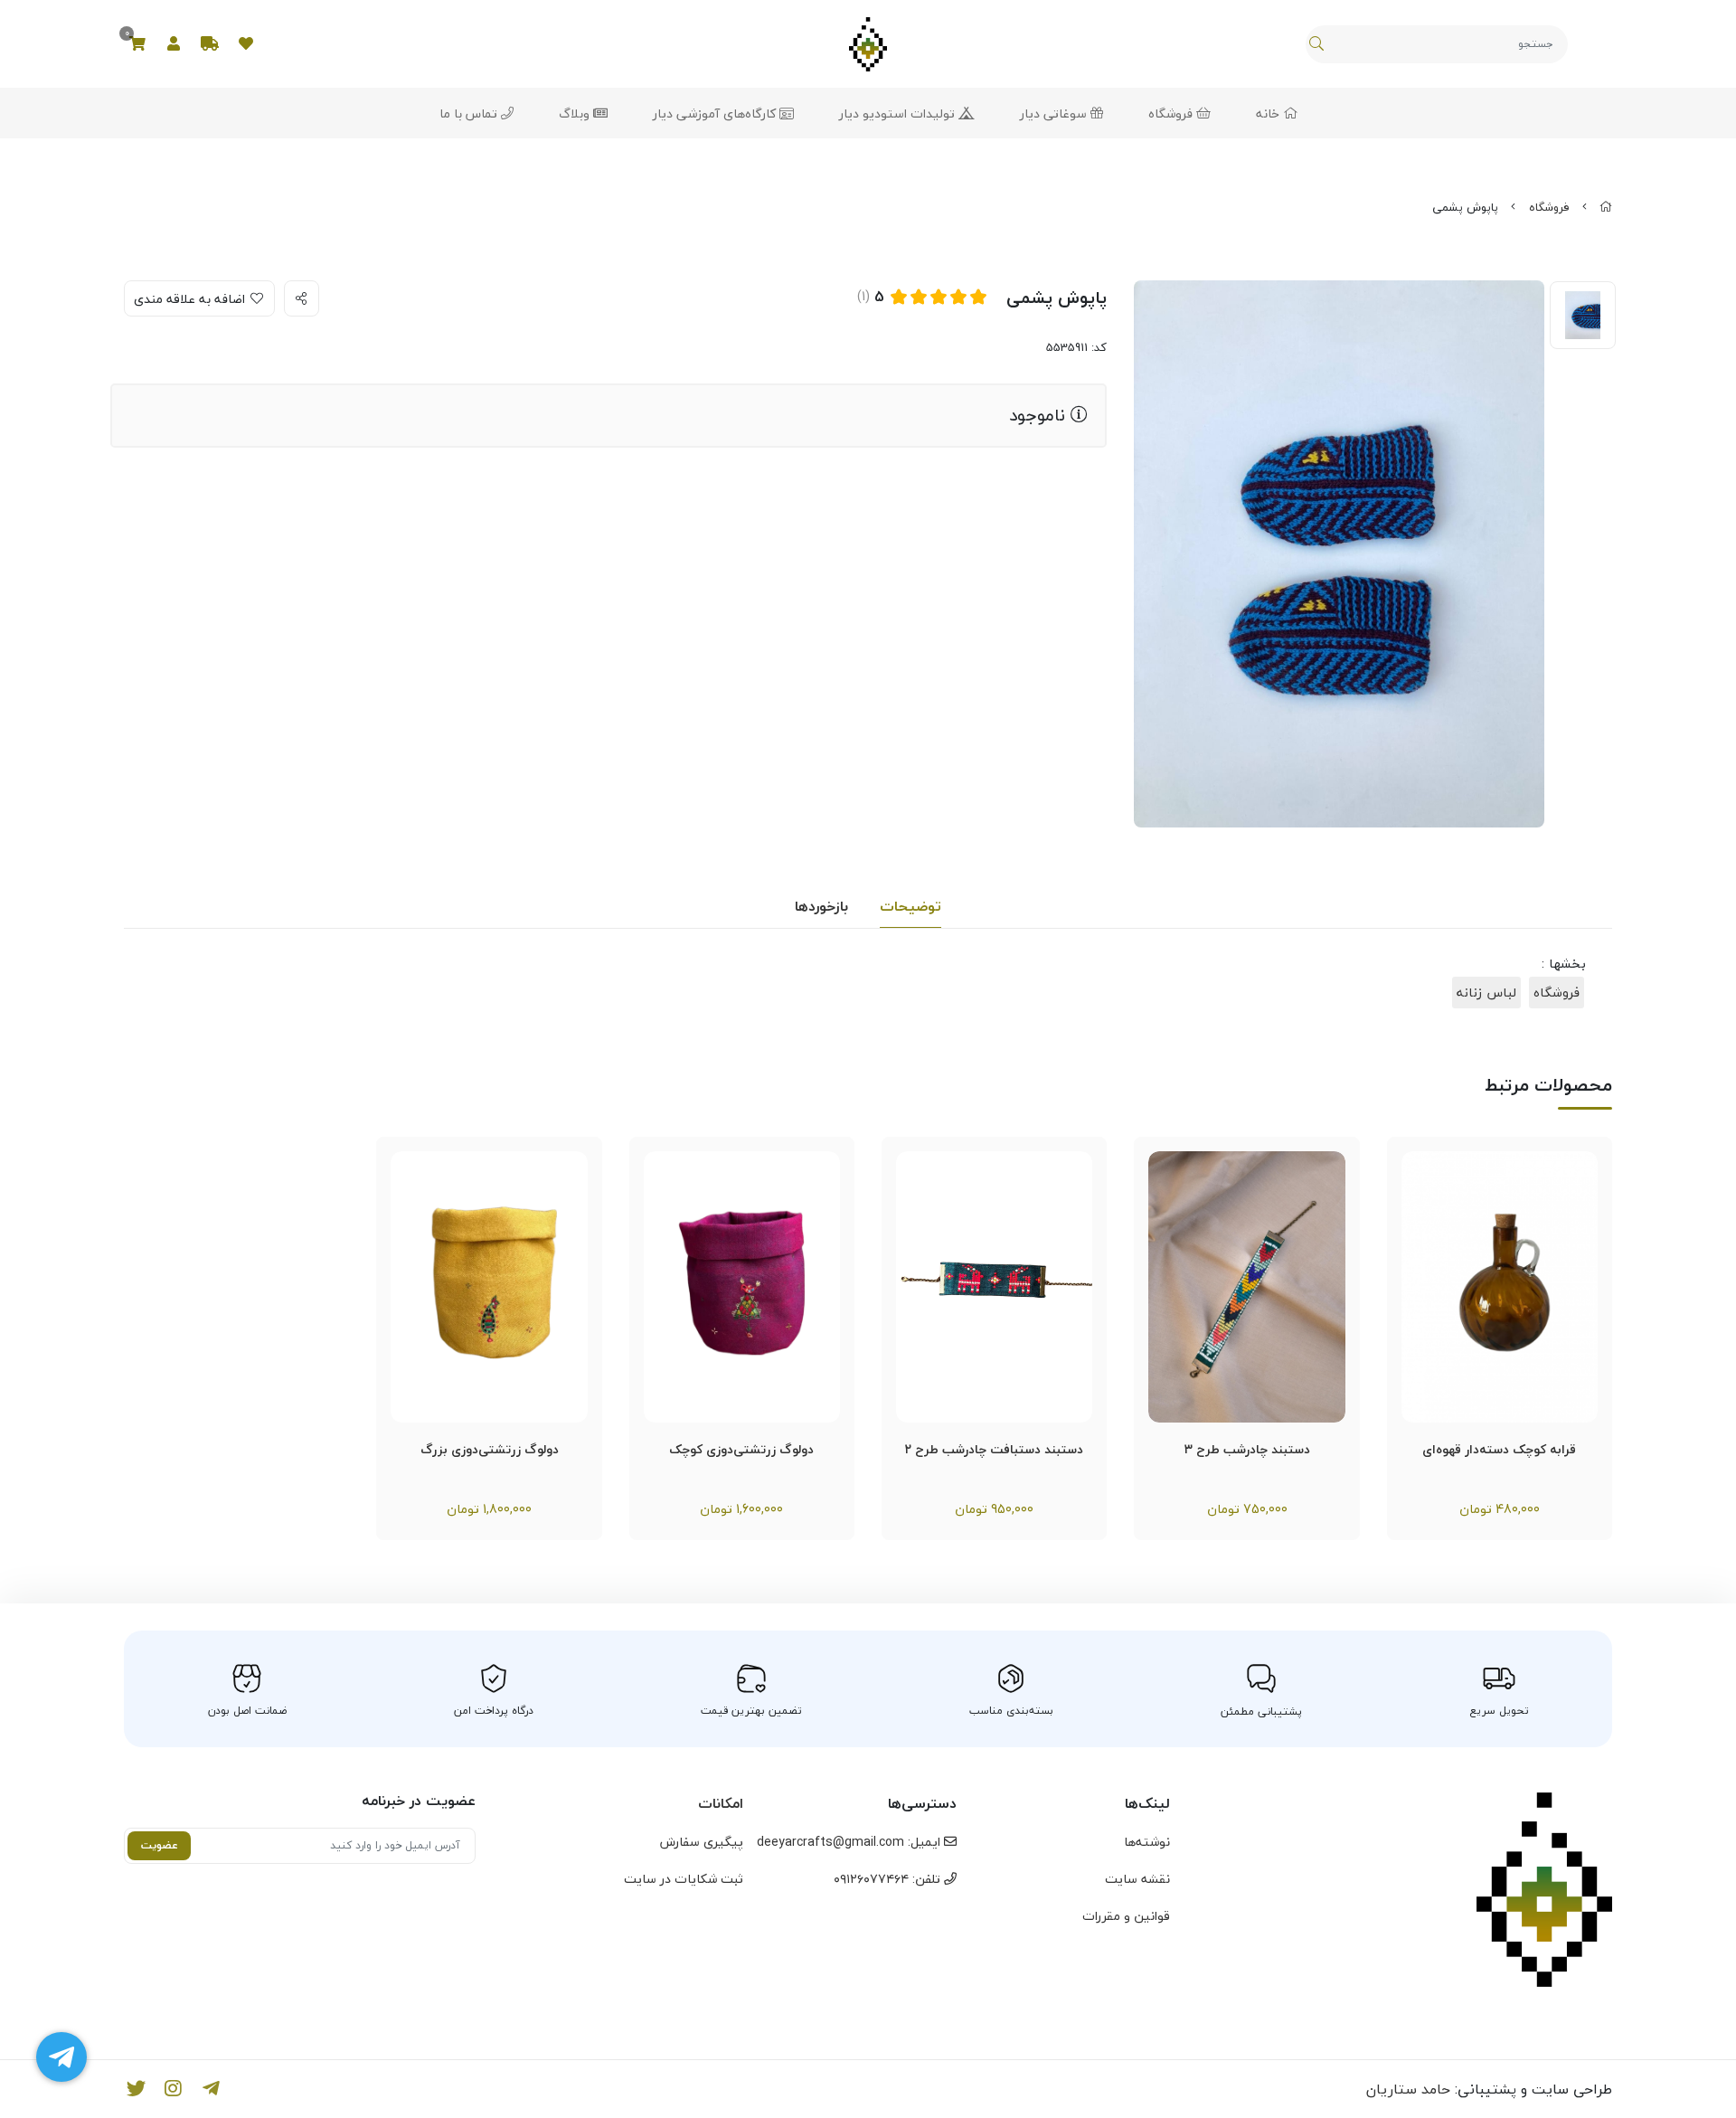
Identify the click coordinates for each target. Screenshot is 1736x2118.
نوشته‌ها (1147, 1842)
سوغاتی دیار (1055, 113)
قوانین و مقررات (1126, 1916)
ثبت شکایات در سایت (684, 1879)
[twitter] (136, 2089)
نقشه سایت (1137, 1879)
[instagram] (174, 2089)
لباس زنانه (1486, 993)
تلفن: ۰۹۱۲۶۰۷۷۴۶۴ (889, 1879)
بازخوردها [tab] (821, 906)
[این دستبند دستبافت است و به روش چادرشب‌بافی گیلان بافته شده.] (1246, 1287)
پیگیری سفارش (702, 1842)
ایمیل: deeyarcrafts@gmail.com (850, 1842)
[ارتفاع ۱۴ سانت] (1500, 1287)
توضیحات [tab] (910, 906)
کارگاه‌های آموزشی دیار (716, 113)
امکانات (721, 1803)
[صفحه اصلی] (1606, 207)
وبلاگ (576, 113)
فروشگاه (1172, 113)
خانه (1269, 113)
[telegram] (211, 2089)
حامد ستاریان (1408, 2089)
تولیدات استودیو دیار (899, 113)
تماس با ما (470, 113)
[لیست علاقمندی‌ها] (246, 44)
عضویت (160, 1845)
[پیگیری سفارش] (210, 44)
